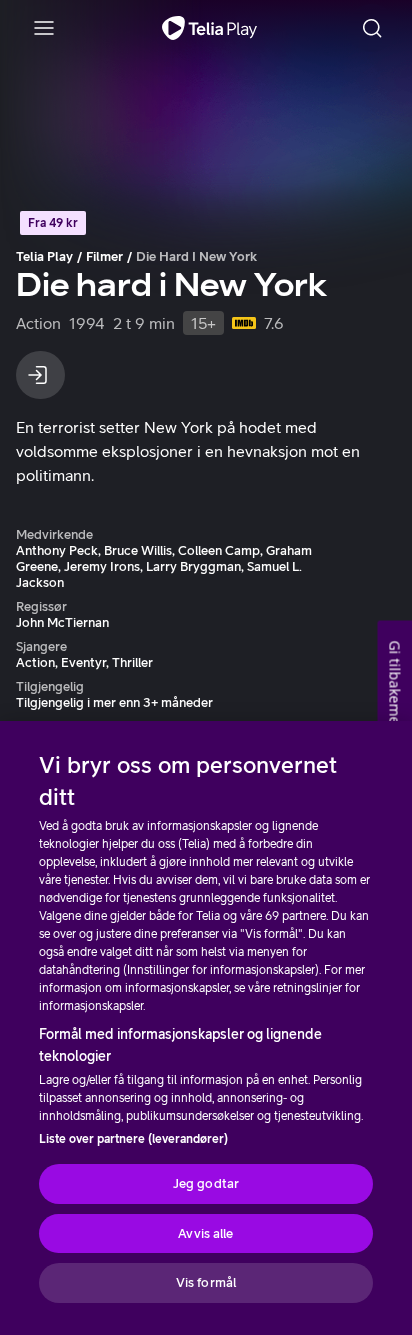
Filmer (104, 256)
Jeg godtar (206, 1183)
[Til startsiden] (209, 28)
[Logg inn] (40, 375)
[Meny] (44, 28)
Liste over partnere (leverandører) (133, 1139)
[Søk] (372, 28)
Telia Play (44, 256)
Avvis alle (205, 1233)
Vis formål (206, 1282)
